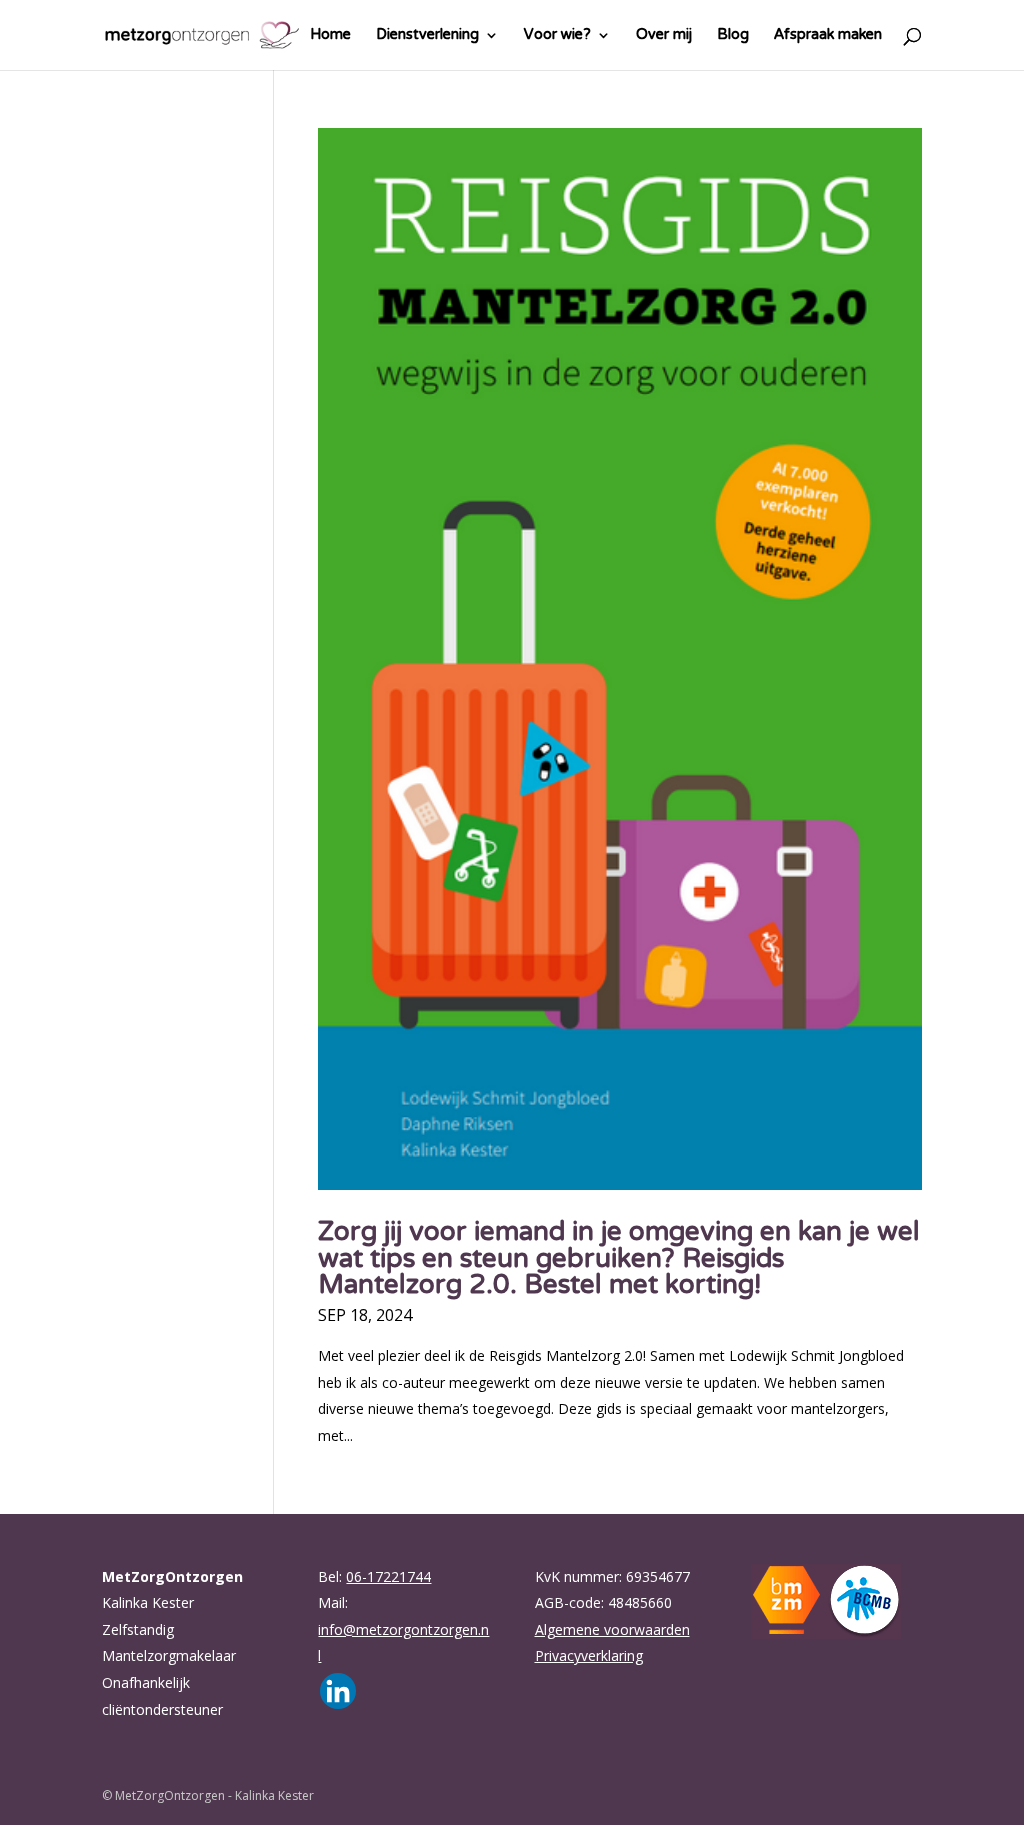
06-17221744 (388, 1576)
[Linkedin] (338, 1691)
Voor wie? (557, 41)
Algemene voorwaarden (612, 1629)
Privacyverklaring (589, 1655)
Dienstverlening (427, 41)
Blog (733, 41)
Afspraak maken (828, 41)
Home (330, 41)
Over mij (664, 41)
